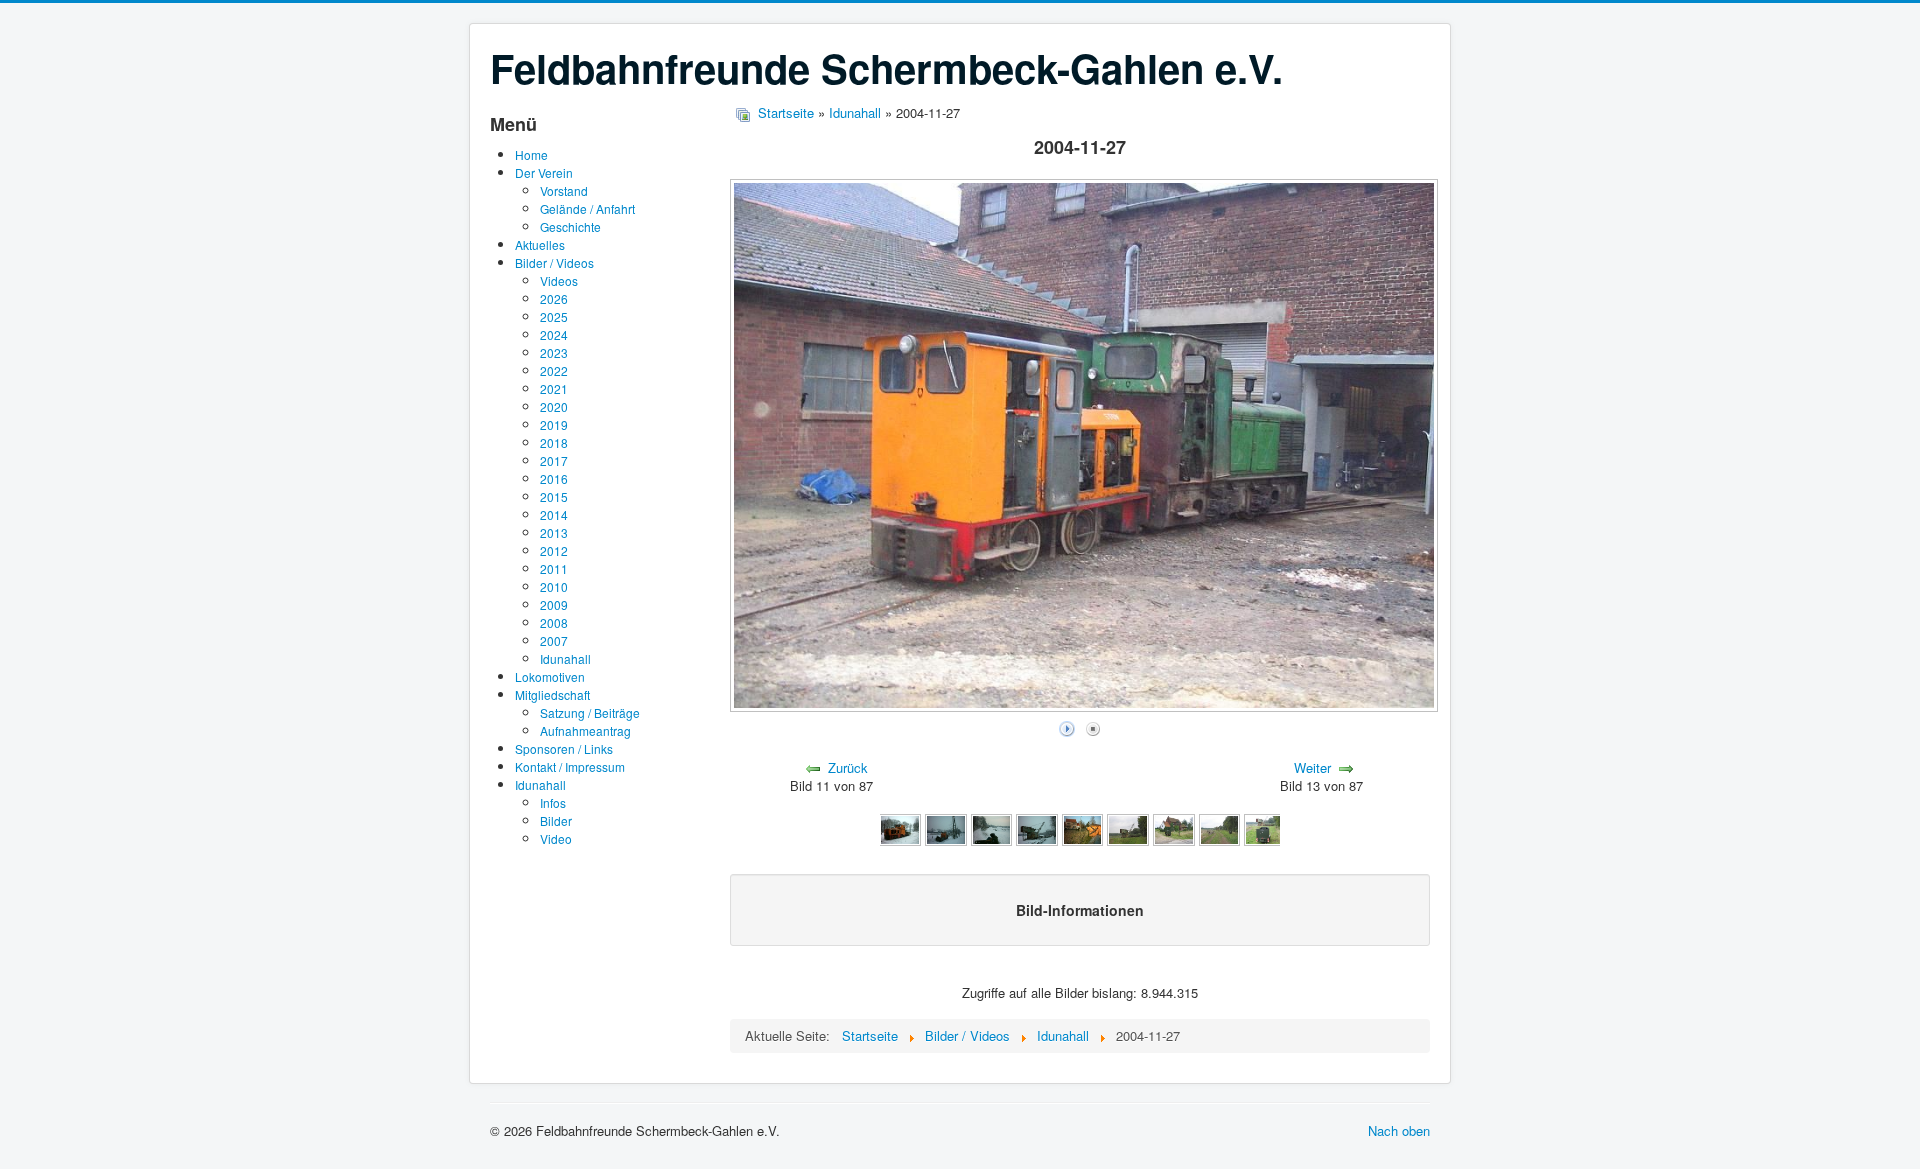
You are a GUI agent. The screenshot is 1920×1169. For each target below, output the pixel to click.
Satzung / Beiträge (590, 712)
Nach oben (1399, 1130)
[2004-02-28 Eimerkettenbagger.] (1037, 828)
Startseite (786, 112)
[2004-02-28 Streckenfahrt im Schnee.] (946, 828)
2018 (554, 442)
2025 (554, 316)
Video (556, 838)
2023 (554, 352)
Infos (553, 802)
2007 (554, 640)
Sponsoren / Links (564, 748)
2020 (554, 406)
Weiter (1312, 767)
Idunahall (565, 658)
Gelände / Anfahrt (587, 208)
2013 (554, 532)
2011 (554, 568)
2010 (554, 586)
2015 (554, 496)
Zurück (848, 767)
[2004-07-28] (1220, 828)
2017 (554, 460)
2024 (554, 334)
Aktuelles (540, 244)
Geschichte (570, 226)
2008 (554, 622)
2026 (554, 298)
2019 (554, 424)
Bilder (556, 820)
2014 (554, 514)
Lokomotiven (550, 676)
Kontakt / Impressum (570, 766)
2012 (554, 550)
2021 (554, 388)
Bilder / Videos (554, 262)
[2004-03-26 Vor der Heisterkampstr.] (1083, 828)
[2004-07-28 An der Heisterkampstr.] (1174, 828)
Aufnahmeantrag (585, 730)
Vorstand (564, 190)
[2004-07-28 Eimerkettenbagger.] (1128, 828)
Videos (559, 280)
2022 (554, 370)
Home (531, 154)
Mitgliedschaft (552, 694)
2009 (554, 604)
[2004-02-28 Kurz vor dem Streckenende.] (992, 828)
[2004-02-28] (900, 828)
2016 (554, 478)
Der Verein (544, 172)
